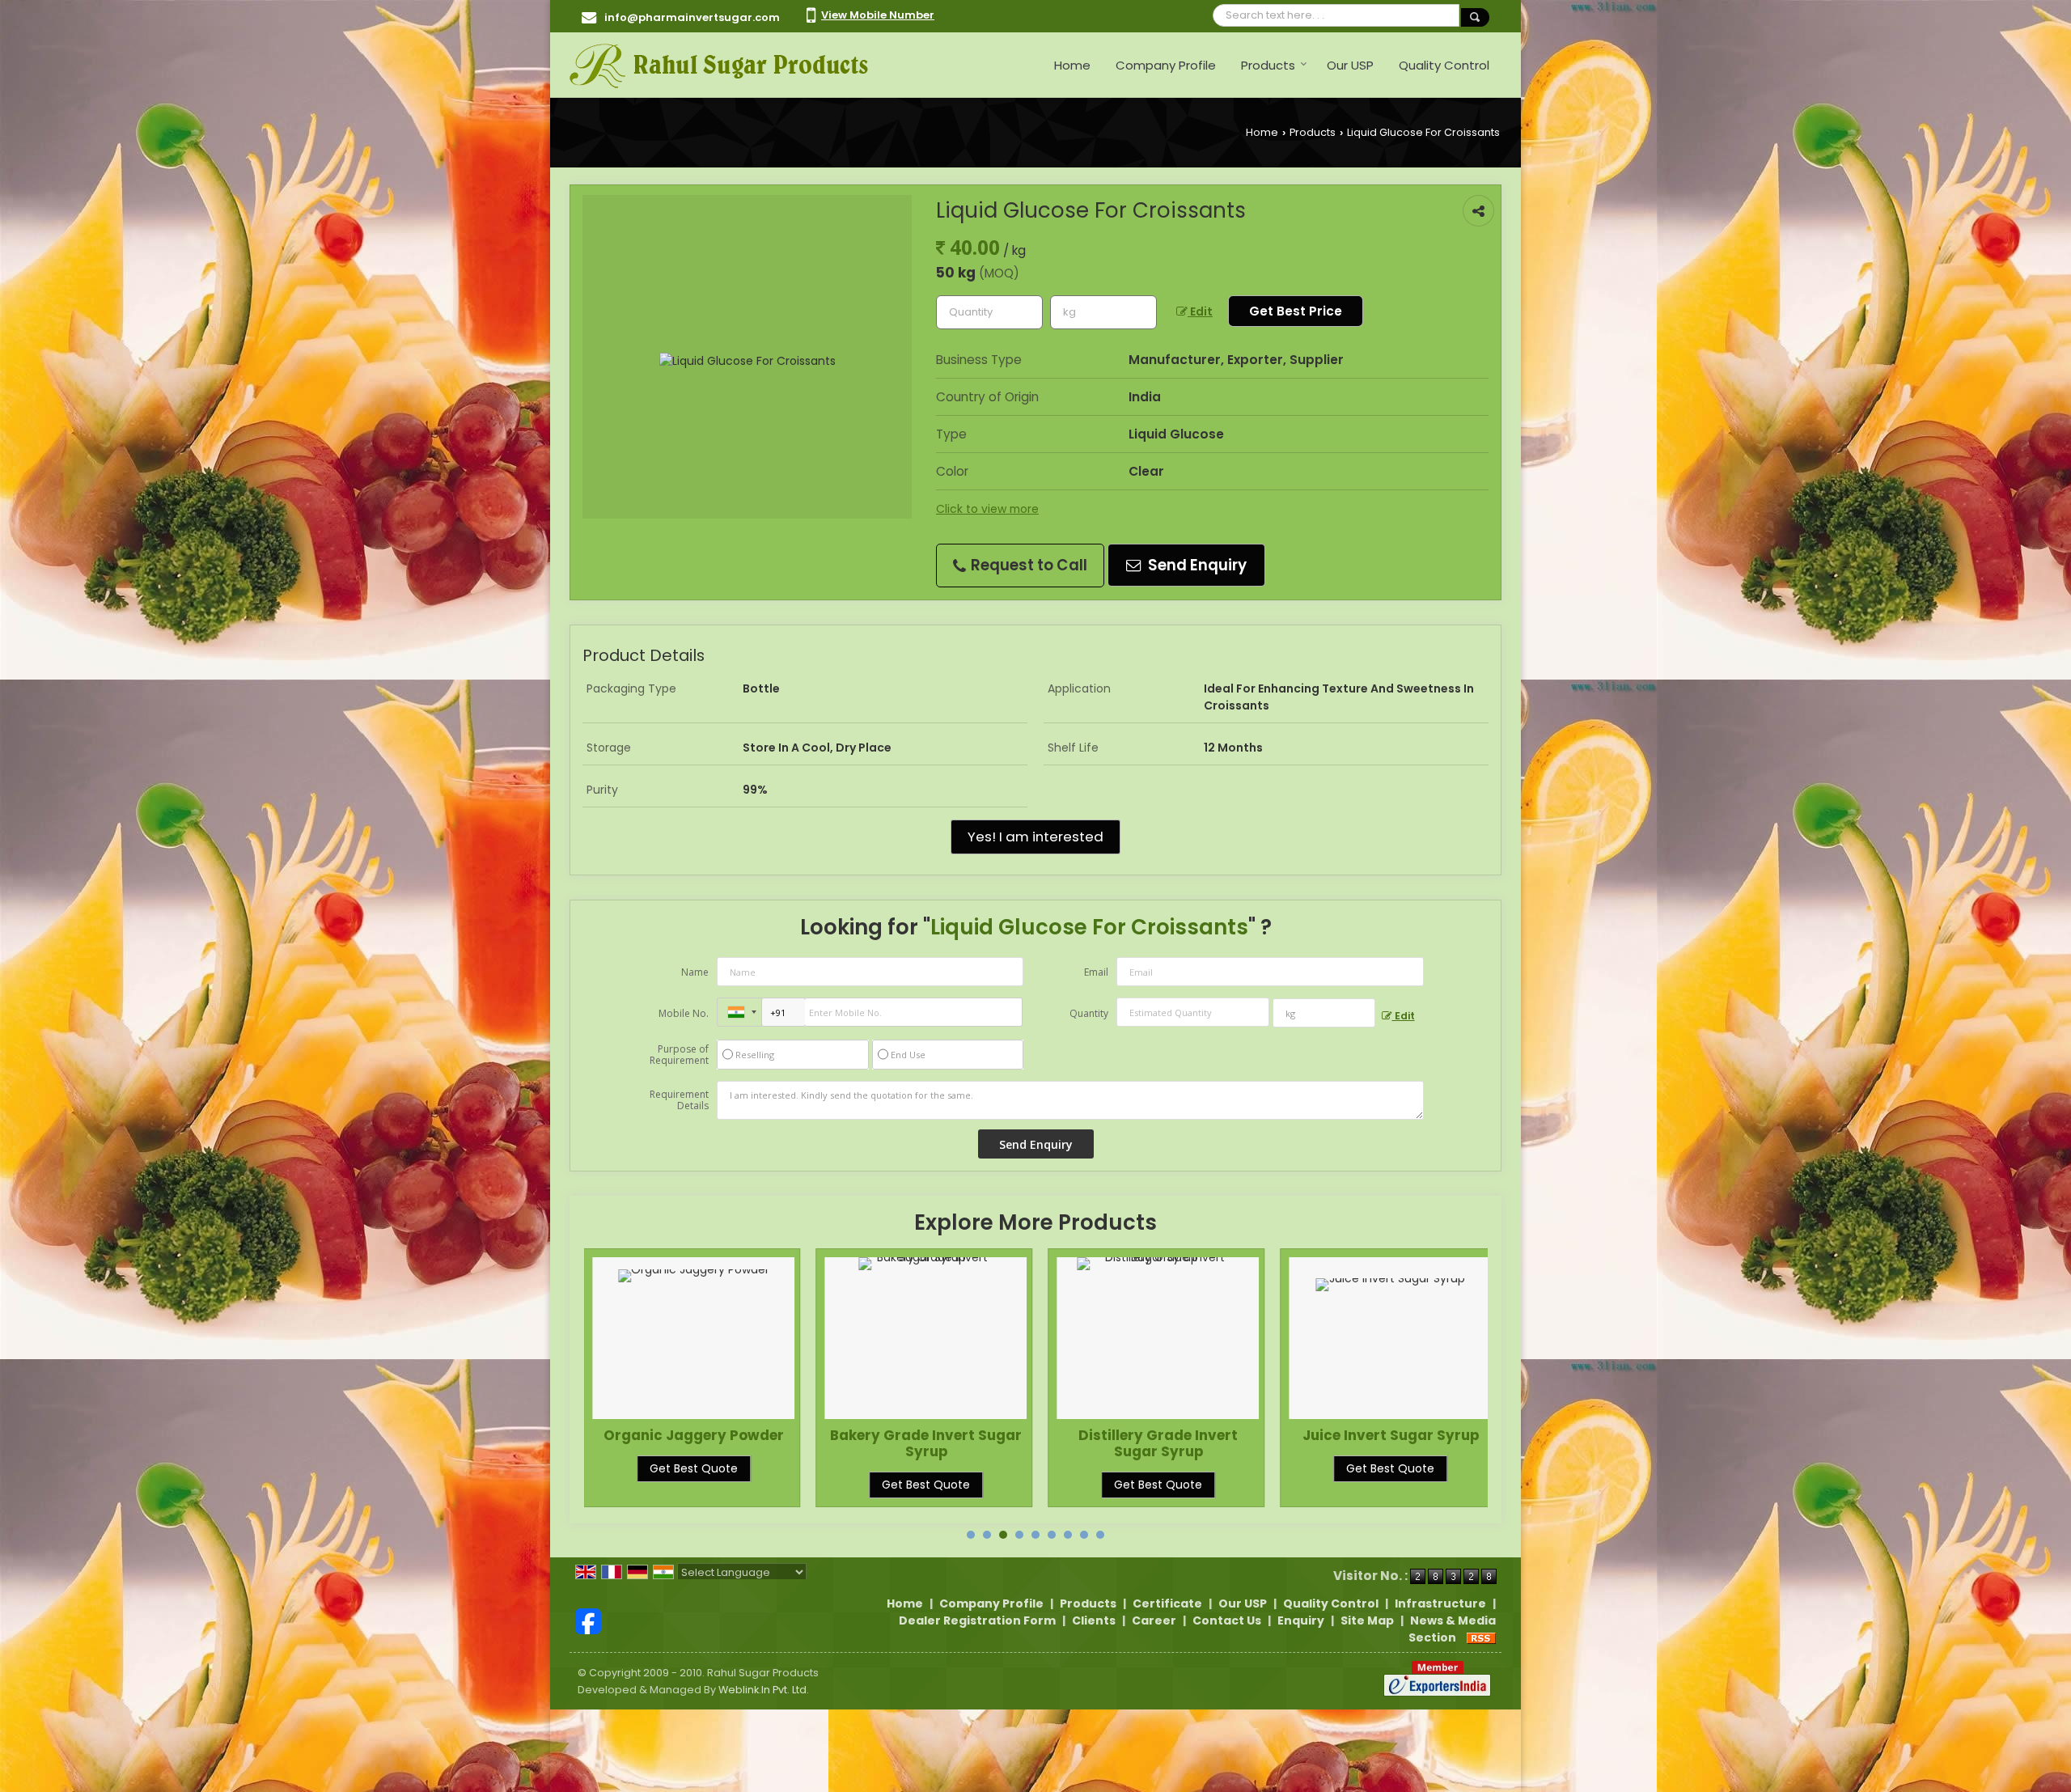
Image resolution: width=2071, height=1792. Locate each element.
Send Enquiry (1196, 565)
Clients (1094, 1620)
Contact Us (1227, 1620)
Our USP (1350, 65)
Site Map (1367, 1620)
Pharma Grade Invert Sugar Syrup (1391, 1443)
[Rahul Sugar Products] (719, 65)
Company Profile (1166, 65)
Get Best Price (1296, 311)
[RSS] (1481, 1637)
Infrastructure (1440, 1603)
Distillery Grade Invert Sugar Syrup (926, 1443)
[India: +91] (739, 1012)
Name (695, 972)
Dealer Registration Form (977, 1620)
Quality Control (1444, 65)
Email (1096, 972)
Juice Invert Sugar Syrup (1158, 1435)
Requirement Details (679, 1100)
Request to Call (1027, 565)
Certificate (1167, 1603)
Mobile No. (684, 1013)
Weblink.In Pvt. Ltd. (764, 1690)
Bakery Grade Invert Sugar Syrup (694, 1443)
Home (1072, 65)
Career (1154, 1620)
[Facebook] (588, 1620)
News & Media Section (1452, 1629)
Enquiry (1301, 1620)
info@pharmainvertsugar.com (692, 17)
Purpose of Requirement (679, 1055)
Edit (1200, 311)
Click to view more (987, 509)
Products (1268, 65)
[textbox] (1103, 312)
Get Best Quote (694, 1485)
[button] (878, 15)
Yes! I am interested (1035, 837)
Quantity (1089, 1013)
